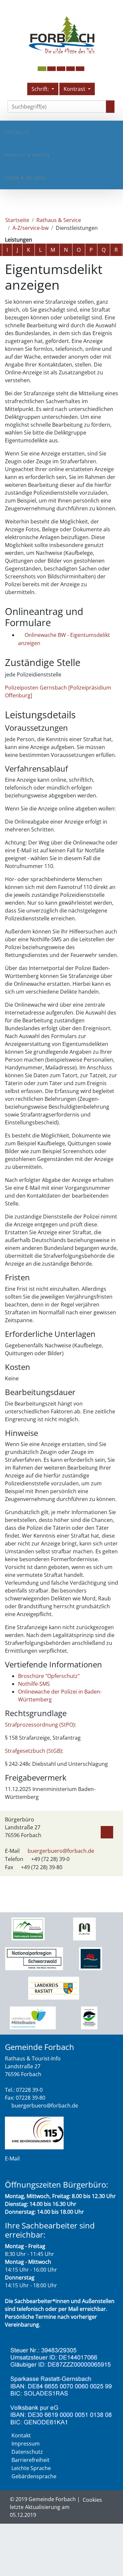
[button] (51, 69)
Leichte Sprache (31, 2468)
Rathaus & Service (28, 155)
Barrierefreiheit (31, 2460)
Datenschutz (27, 2452)
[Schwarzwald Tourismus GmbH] (91, 1958)
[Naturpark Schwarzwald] (89, 2017)
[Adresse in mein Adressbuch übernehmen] (107, 1831)
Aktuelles (17, 132)
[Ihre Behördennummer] (34, 2132)
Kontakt (21, 2435)
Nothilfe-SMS (34, 1684)
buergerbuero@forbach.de (61, 1851)
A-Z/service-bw (31, 228)
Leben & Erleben (25, 178)
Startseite (17, 220)
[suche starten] (110, 107)
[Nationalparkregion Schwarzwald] (34, 1958)
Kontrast (75, 89)
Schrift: (41, 89)
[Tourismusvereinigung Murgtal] (84, 1928)
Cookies (92, 2500)
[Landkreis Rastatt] (54, 1988)
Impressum (26, 2444)
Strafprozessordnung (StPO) (40, 1725)
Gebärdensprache (34, 2476)
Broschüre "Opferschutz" (49, 1676)
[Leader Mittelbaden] (33, 2017)
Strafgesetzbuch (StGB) (33, 1751)
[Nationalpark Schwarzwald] (28, 1928)
